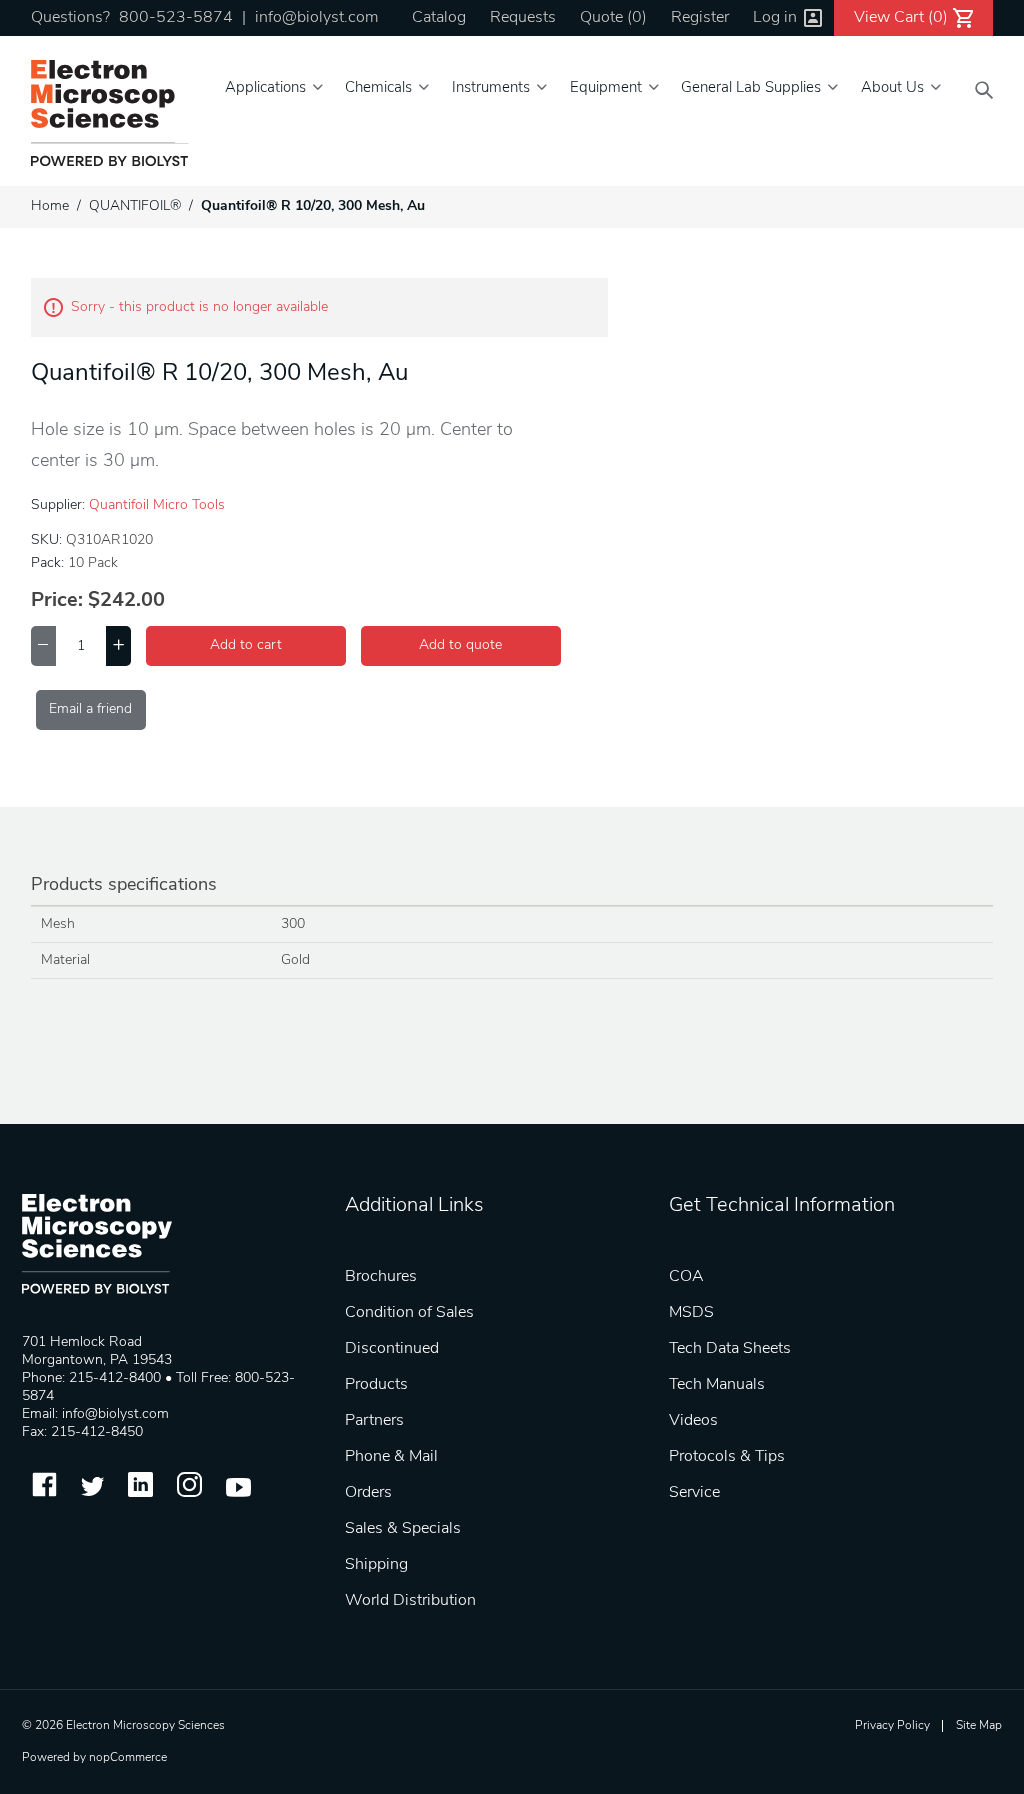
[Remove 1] (43, 646)
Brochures (381, 1277)
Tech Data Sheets (730, 1349)
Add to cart (246, 645)
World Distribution (410, 1601)
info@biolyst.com (316, 18)
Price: (57, 601)
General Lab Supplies (751, 88)
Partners (374, 1421)
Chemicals (378, 88)
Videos (693, 1421)
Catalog (439, 18)
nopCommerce (128, 1758)
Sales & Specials (403, 1529)
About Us (892, 88)
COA (686, 1277)
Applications (265, 88)
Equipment (606, 88)
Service (694, 1493)
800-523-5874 (176, 18)
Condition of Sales (409, 1313)
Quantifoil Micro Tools (157, 505)
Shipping (376, 1565)
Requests (523, 18)
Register (700, 18)
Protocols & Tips (727, 1457)
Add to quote (460, 645)
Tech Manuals (717, 1385)
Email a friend (90, 709)
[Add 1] (118, 646)
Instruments (491, 88)
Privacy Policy (892, 1726)
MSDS (691, 1313)
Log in (775, 18)
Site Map (979, 1726)
